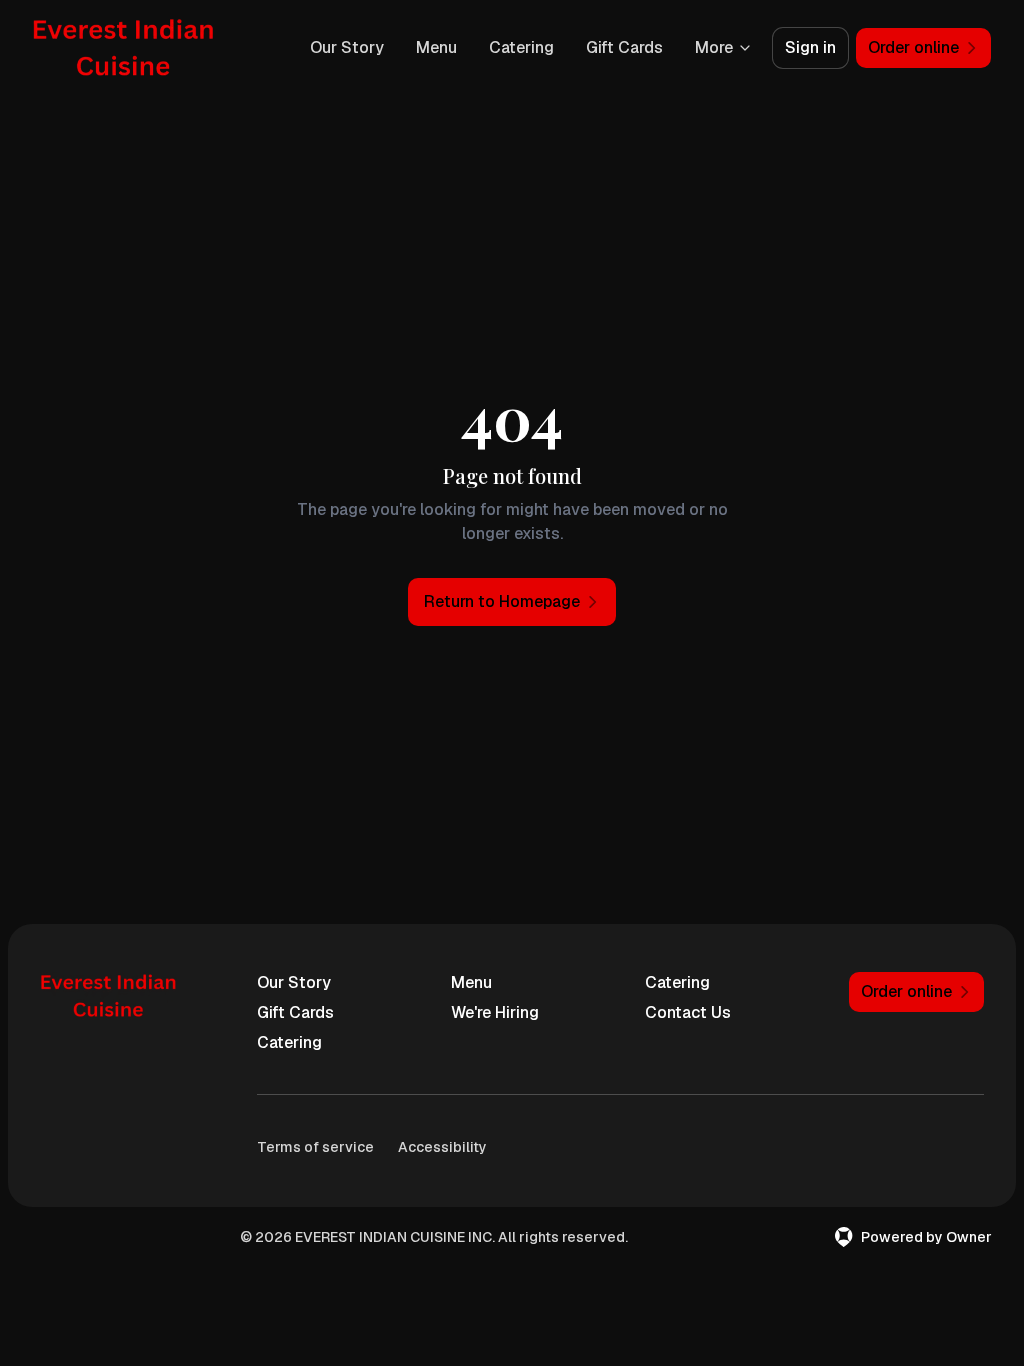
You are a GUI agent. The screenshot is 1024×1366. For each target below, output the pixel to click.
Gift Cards (624, 47)
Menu (436, 47)
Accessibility (442, 1147)
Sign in (810, 47)
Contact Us (688, 1012)
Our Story (347, 47)
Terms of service (315, 1147)
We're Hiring (495, 1012)
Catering (521, 47)
